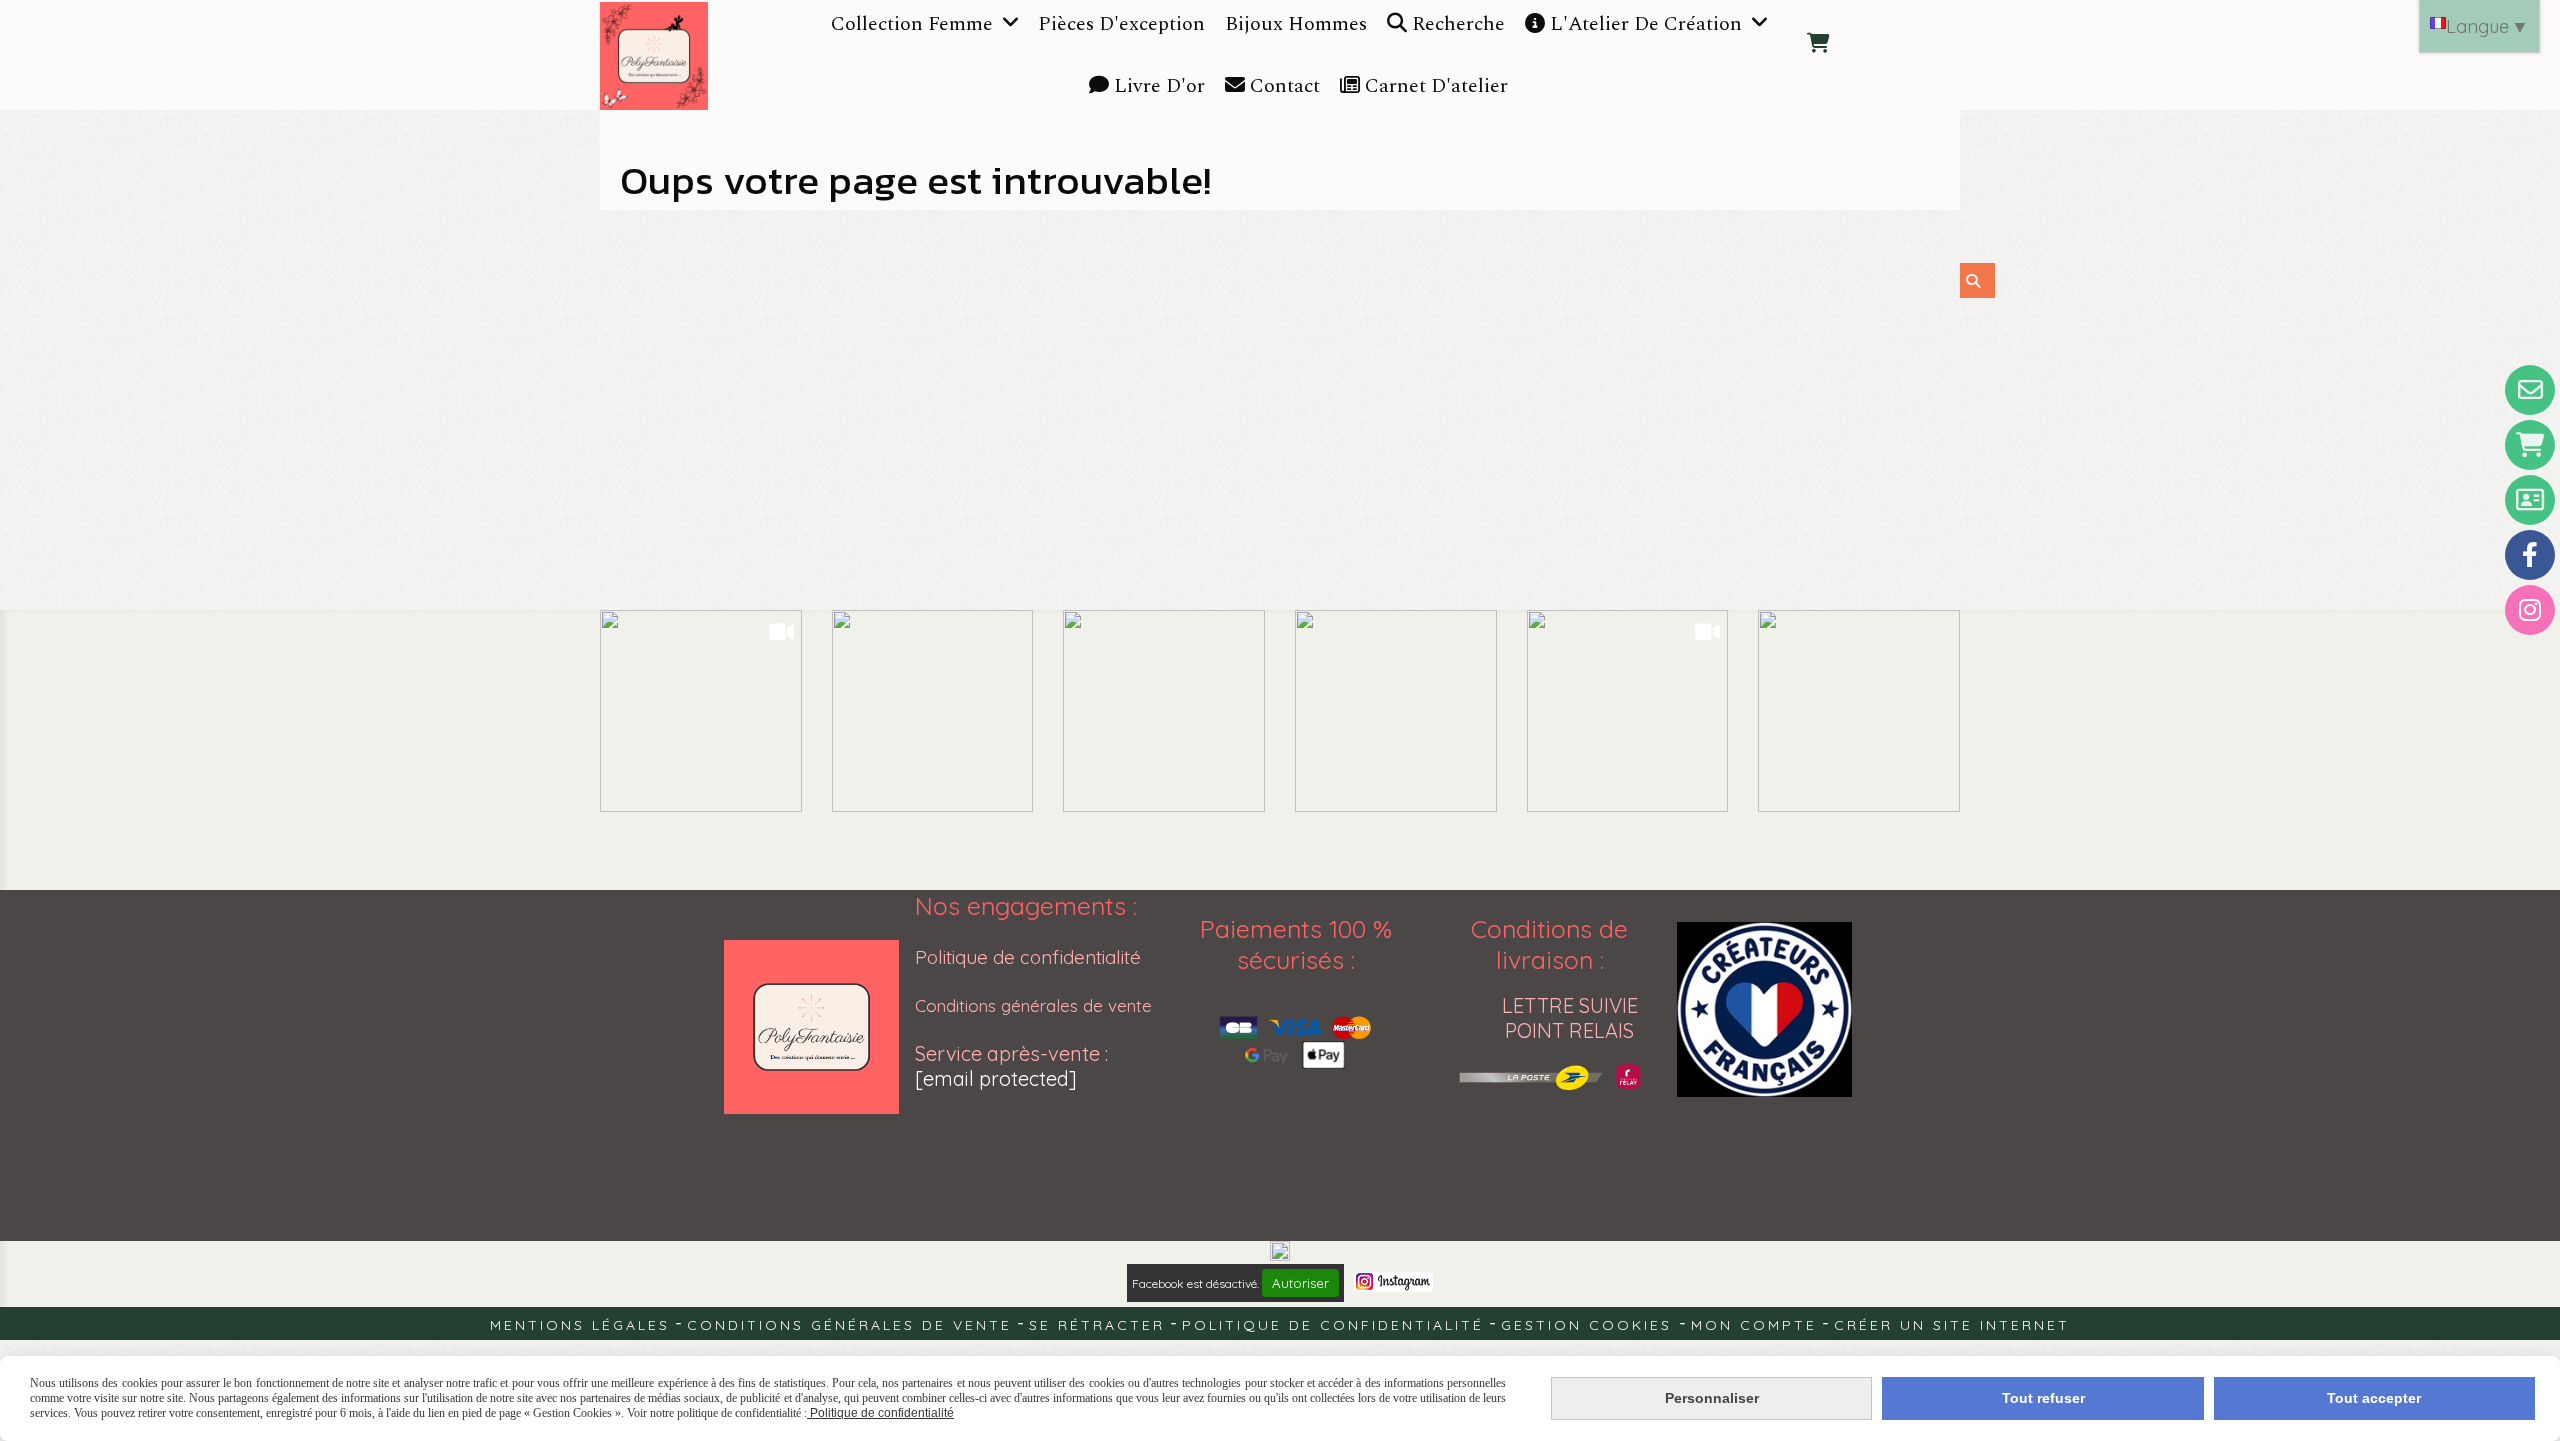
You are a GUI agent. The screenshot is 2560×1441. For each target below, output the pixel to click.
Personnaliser (1712, 1398)
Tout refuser (2043, 1398)
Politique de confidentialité (1028, 957)
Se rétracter (1097, 1325)
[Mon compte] (2530, 500)
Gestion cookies (1590, 1325)
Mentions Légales (580, 1325)
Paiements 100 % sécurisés (1296, 944)
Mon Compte (1754, 1325)
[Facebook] (2530, 555)
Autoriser (1300, 1283)
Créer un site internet (1952, 1325)
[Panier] (2530, 445)
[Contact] (2530, 390)
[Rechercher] (1977, 280)
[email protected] (996, 1078)
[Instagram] (2530, 610)
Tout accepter (2374, 1398)
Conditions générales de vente (1033, 1005)
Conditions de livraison (1549, 944)
